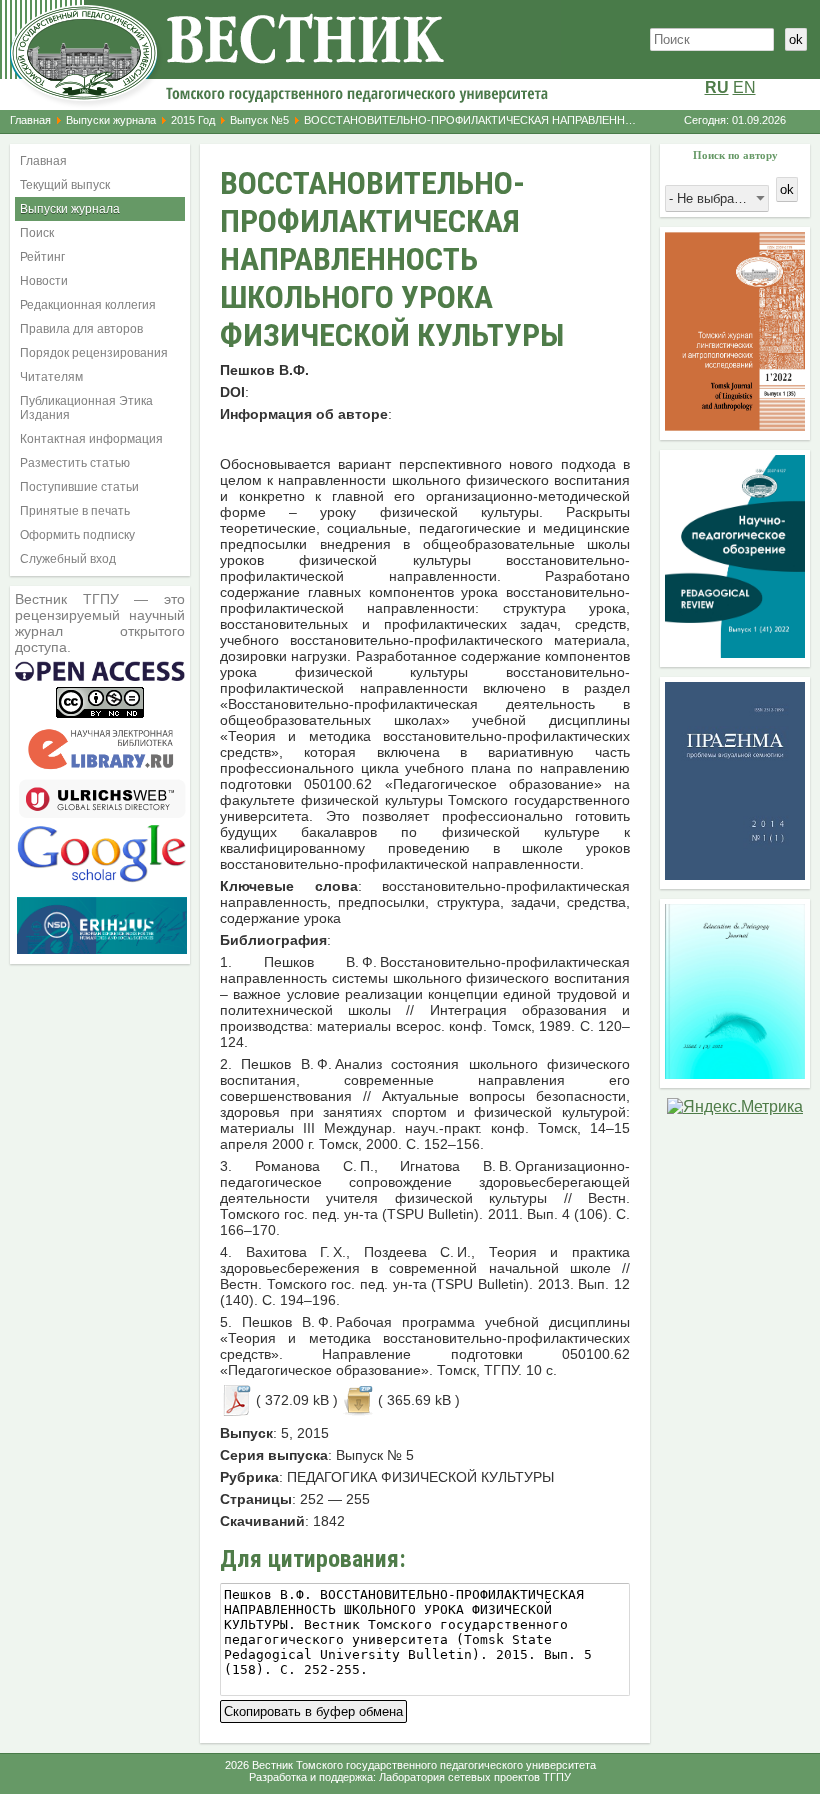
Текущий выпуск (65, 185)
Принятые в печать (75, 511)
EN (744, 87)
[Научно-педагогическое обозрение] (735, 652)
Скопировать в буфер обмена (313, 1709)
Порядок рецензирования (94, 353)
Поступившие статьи (79, 487)
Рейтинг (42, 257)
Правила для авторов (81, 329)
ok (796, 39)
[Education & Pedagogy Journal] (735, 1073)
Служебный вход (68, 559)
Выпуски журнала (111, 120)
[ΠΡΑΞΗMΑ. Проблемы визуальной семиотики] (735, 874)
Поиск (37, 233)
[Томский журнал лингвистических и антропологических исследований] (735, 425)
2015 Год (193, 120)
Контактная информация (91, 439)
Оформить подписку (77, 535)
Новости (44, 281)
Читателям (51, 377)
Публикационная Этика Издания (86, 408)
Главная (30, 120)
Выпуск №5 (259, 120)
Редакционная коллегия (88, 305)
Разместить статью (75, 463)
